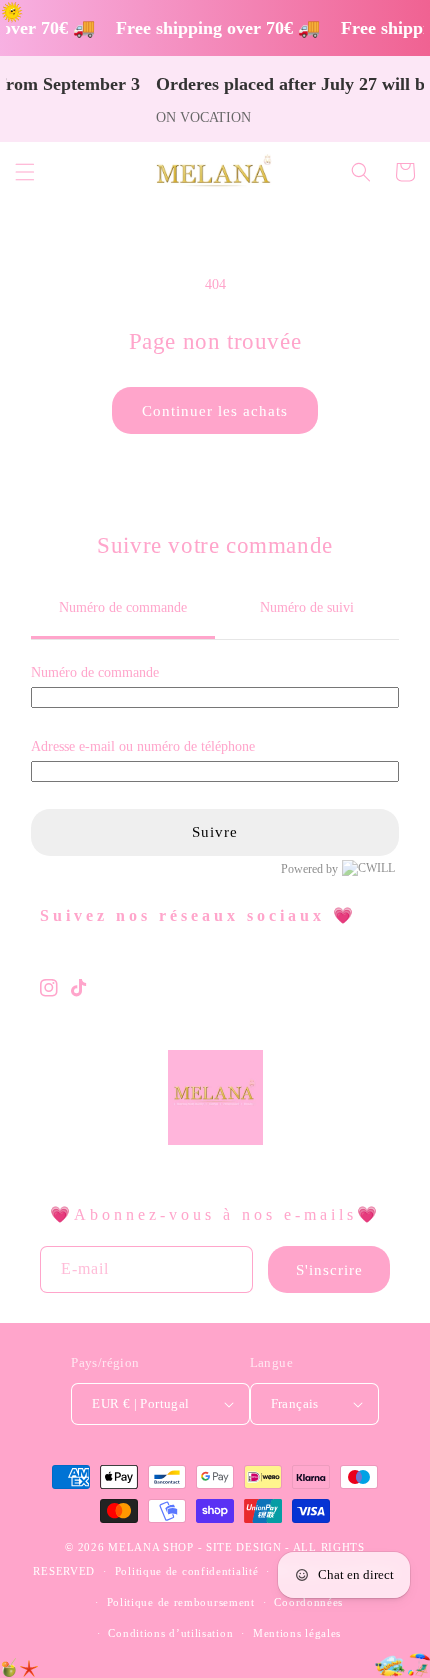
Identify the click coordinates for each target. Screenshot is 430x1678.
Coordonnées (308, 1602)
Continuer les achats (215, 411)
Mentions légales (297, 1633)
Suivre (215, 832)
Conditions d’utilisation (170, 1633)
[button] (25, 172)
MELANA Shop (151, 1547)
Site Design (244, 1547)
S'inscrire (329, 1270)
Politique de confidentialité (187, 1571)
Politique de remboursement (181, 1602)
